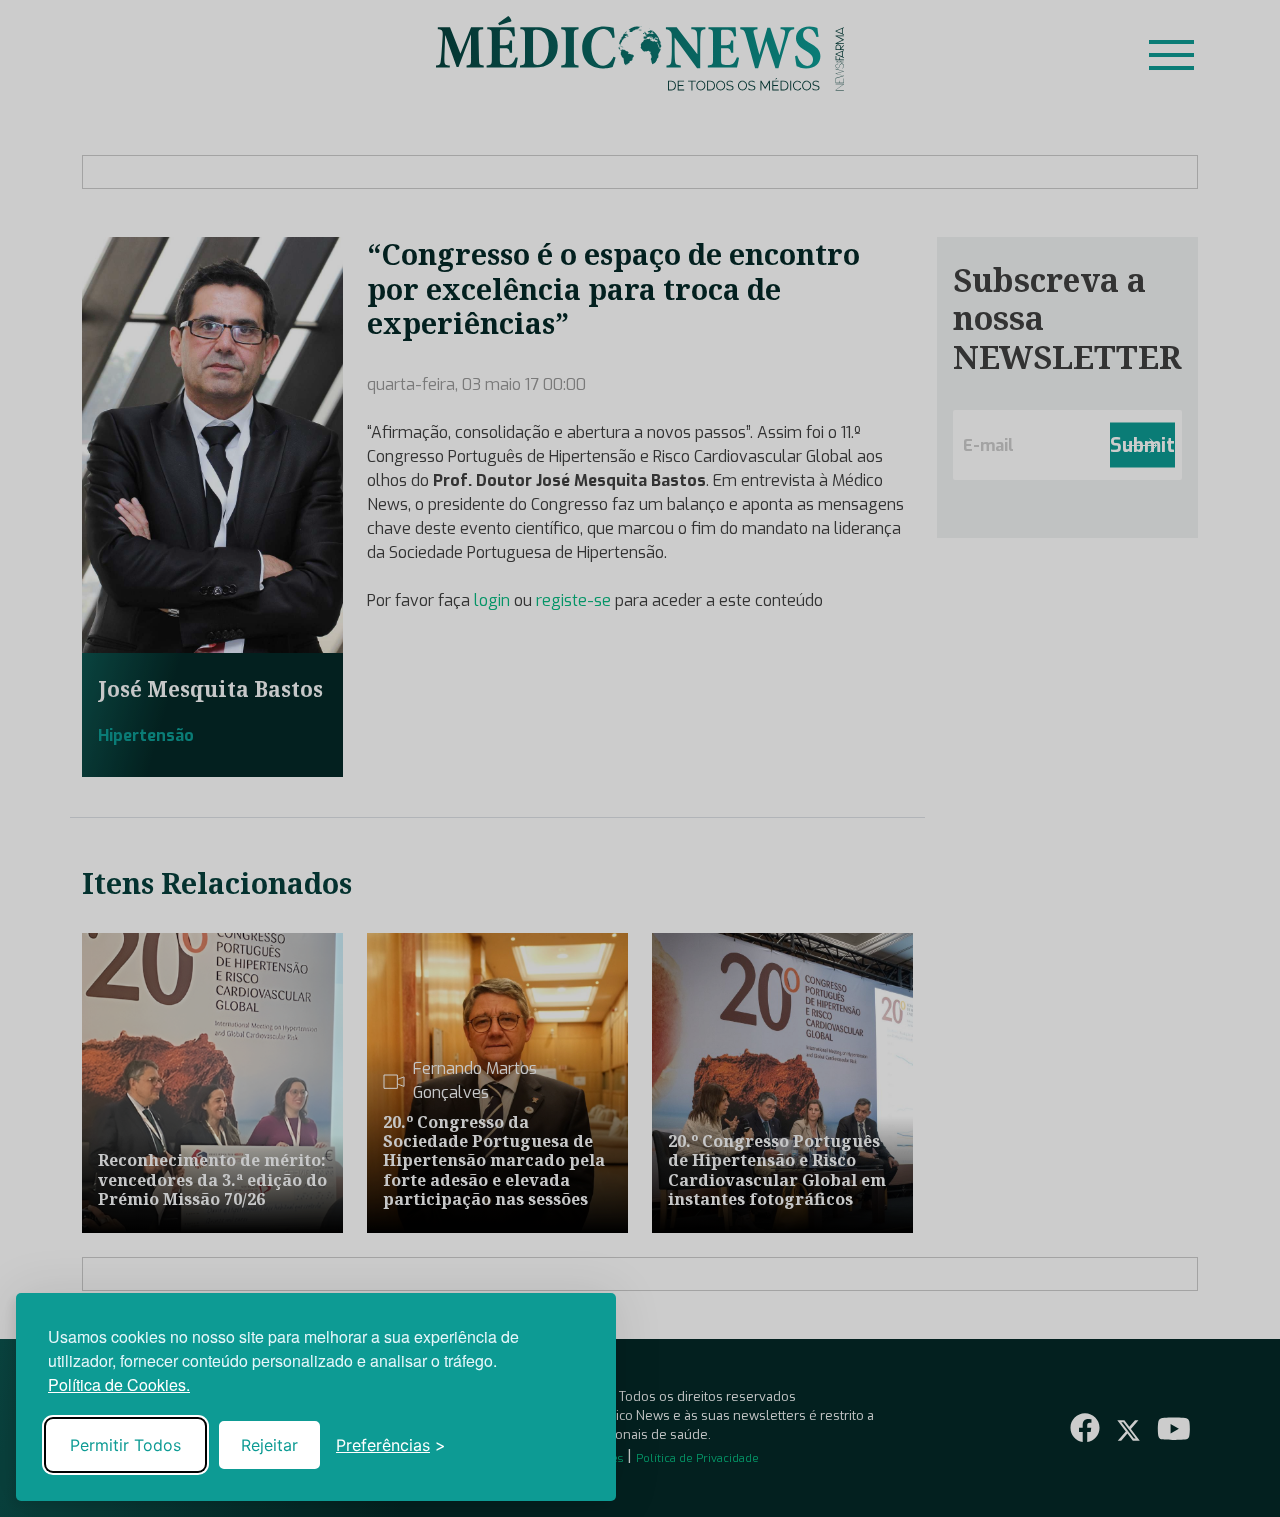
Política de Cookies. (119, 1384)
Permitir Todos (125, 1445)
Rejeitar (269, 1445)
